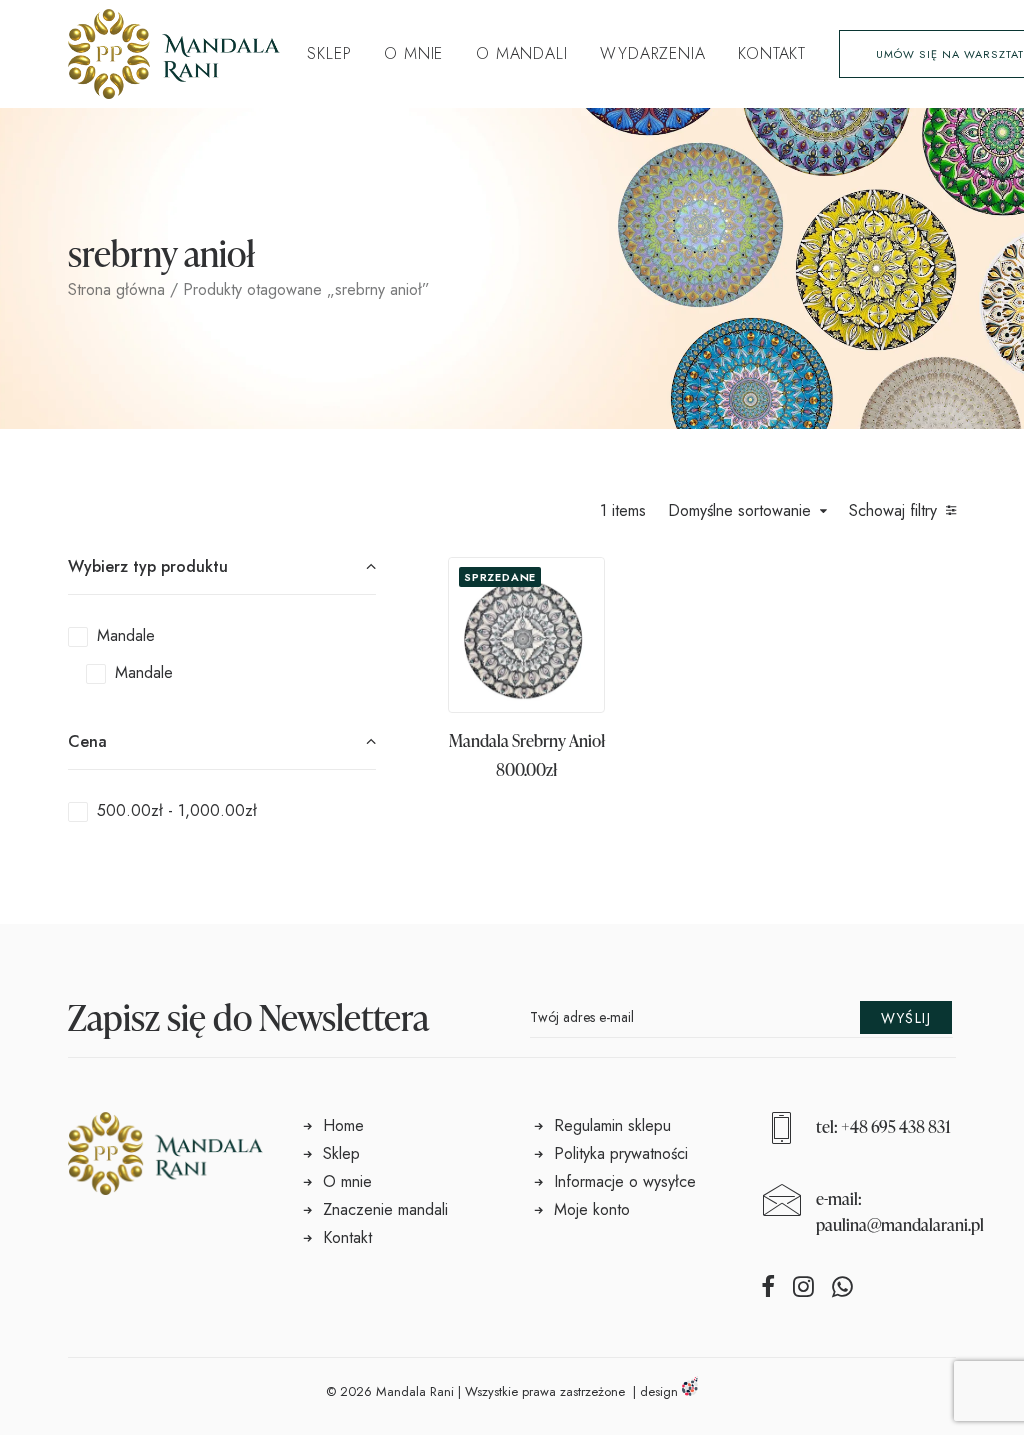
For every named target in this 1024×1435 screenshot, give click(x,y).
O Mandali (521, 53)
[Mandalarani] (174, 54)
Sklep (329, 53)
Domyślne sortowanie (739, 511)
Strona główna (116, 289)
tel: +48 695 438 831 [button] (883, 1126)
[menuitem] (329, 54)
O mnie (413, 53)
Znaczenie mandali (385, 1209)
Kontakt (772, 53)
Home (343, 1125)
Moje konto (592, 1209)
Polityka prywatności (621, 1153)
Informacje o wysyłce (625, 1181)
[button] (526, 634)
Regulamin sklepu (612, 1125)
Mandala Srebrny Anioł (527, 740)
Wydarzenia (652, 53)
